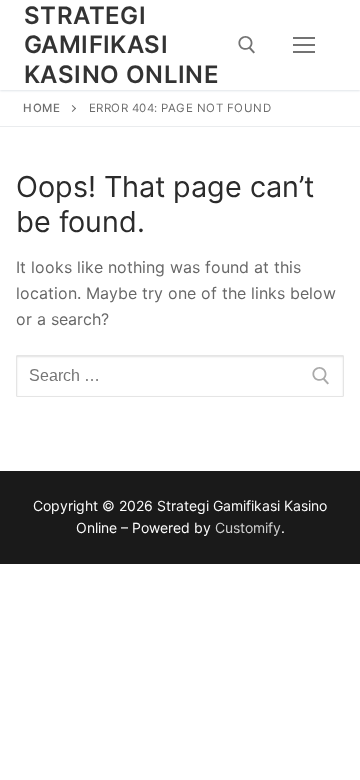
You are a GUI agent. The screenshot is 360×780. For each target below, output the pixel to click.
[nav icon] (304, 45)
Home (41, 108)
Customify (248, 527)
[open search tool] (247, 45)
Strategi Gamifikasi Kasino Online (121, 44)
